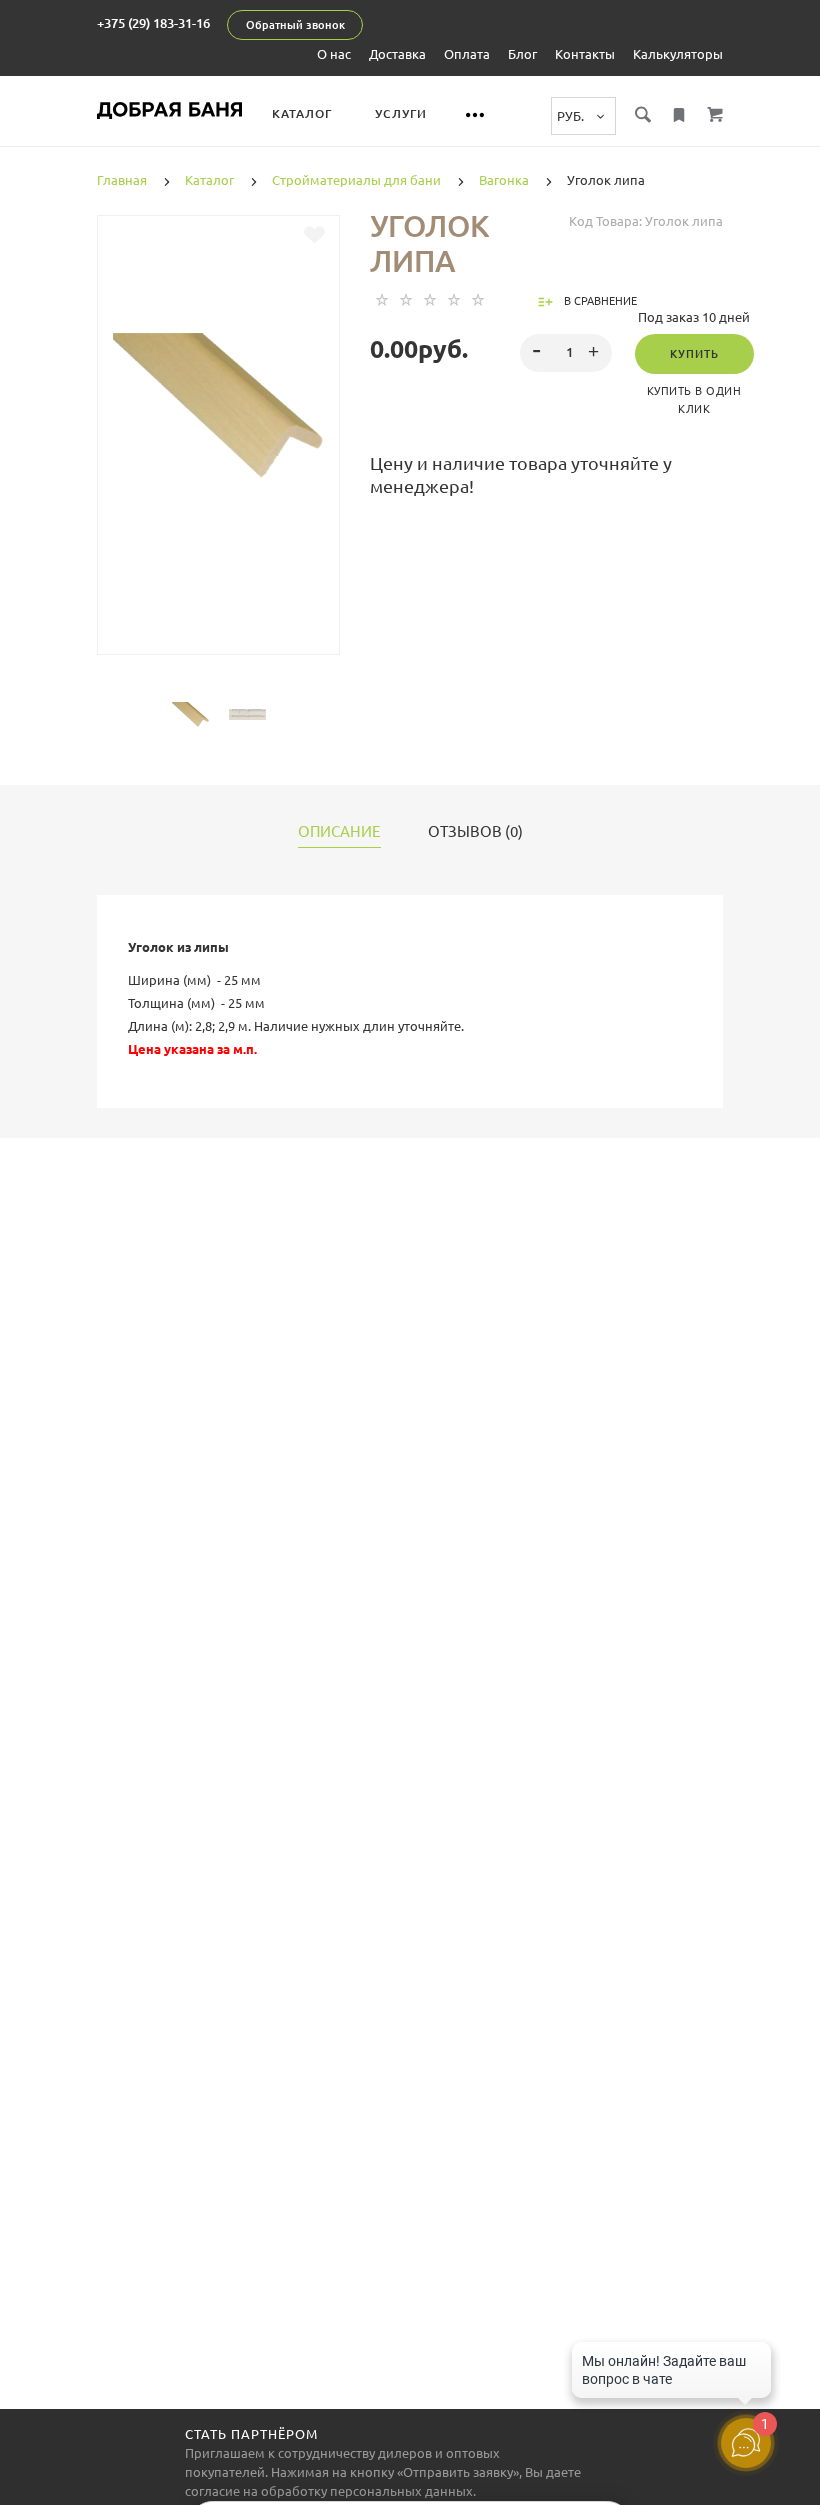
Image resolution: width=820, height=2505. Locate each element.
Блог (522, 54)
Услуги (401, 113)
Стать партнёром (251, 2434)
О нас (334, 54)
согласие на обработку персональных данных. (330, 2491)
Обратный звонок (295, 25)
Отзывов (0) (475, 832)
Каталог (302, 113)
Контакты (585, 54)
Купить (694, 354)
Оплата (467, 54)
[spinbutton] (566, 353)
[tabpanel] (218, 406)
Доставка (397, 54)
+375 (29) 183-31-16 (153, 23)
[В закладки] (314, 235)
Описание (339, 832)
